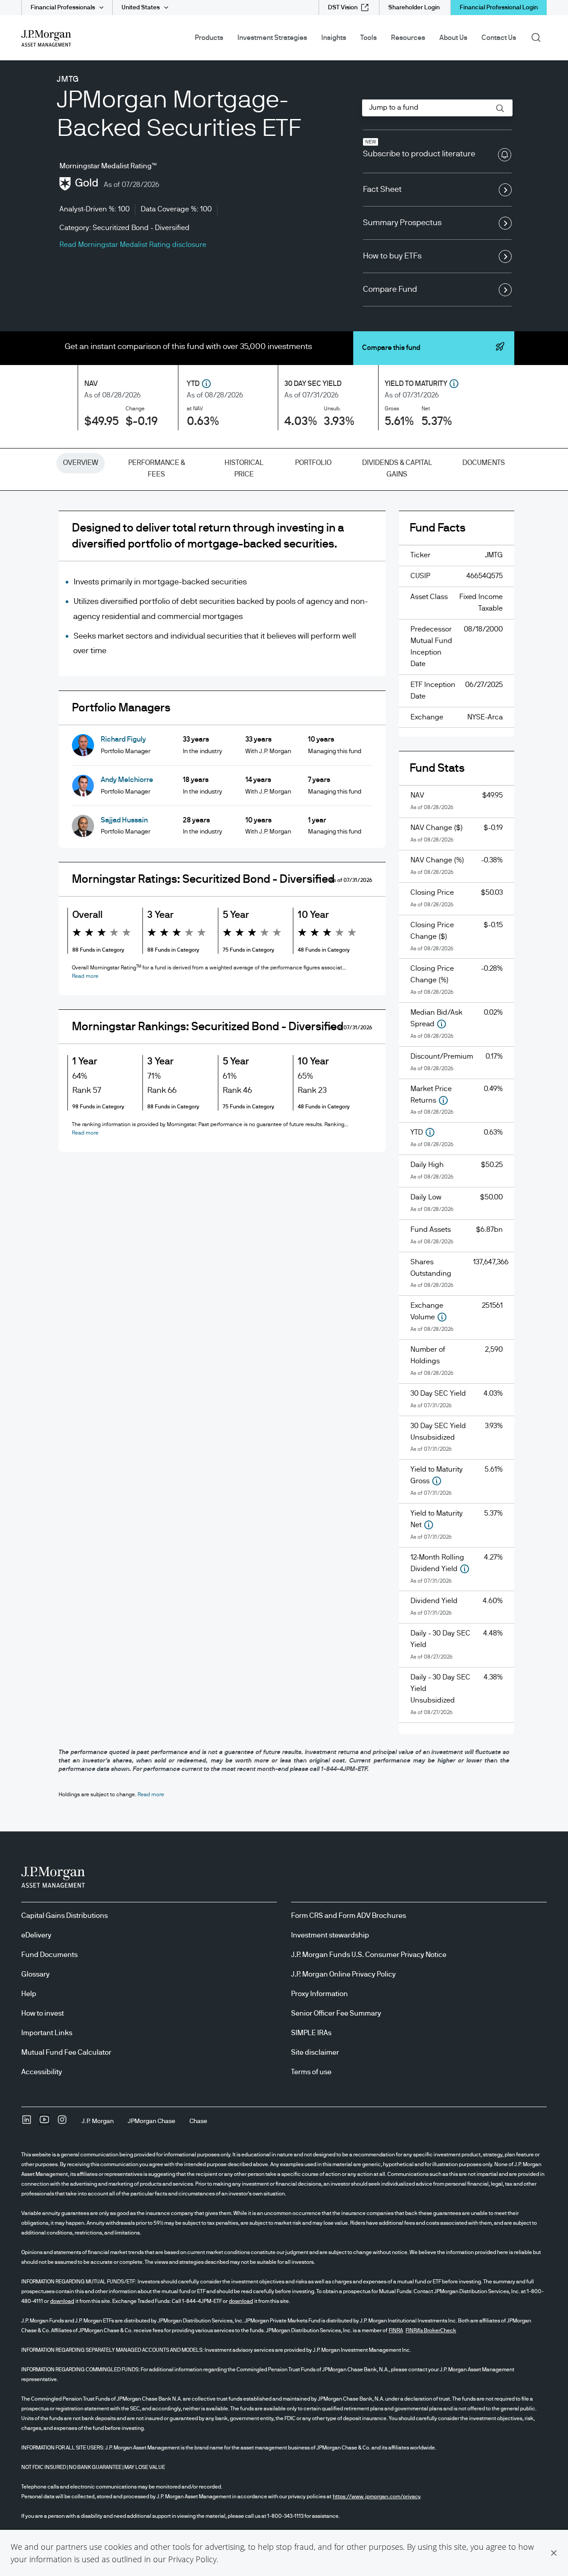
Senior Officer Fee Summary (336, 2013)
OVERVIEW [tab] (81, 463)
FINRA (396, 2330)
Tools (369, 38)
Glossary (35, 1974)
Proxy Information (319, 1994)
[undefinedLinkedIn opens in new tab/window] (27, 2123)
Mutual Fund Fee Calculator (66, 2052)
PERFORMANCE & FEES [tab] (157, 468)
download (62, 2301)
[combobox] (437, 108)
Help (29, 1994)
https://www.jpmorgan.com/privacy (377, 2497)
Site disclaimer (315, 2052)
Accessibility (42, 2072)
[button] (554, 2553)
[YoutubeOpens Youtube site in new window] (44, 2123)
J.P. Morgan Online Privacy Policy (343, 1974)
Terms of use (311, 2072)
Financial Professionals (63, 8)
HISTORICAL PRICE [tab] (244, 468)
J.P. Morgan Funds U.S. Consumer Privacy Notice (369, 1955)
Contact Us (499, 38)
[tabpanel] (284, 1129)
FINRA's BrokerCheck (431, 2330)
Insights (334, 38)
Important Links (47, 2033)
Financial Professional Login (499, 8)
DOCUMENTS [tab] (484, 463)
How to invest (43, 2013)
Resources (408, 38)
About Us (453, 38)
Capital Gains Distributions (65, 1916)
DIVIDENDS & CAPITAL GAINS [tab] (397, 468)
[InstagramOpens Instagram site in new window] (62, 2123)
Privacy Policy (192, 2559)
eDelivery (36, 1935)
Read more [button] (85, 976)
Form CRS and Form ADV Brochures (349, 1916)
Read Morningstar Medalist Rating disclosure (133, 245)
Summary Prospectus (402, 223)
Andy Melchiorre (127, 780)
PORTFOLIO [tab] (313, 463)
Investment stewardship (330, 1935)
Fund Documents (49, 1955)
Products (209, 38)
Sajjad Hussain (124, 820)
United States (141, 8)
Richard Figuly (123, 739)
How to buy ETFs (392, 256)
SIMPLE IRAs (311, 2033)
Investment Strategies (272, 38)
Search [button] (539, 37)
